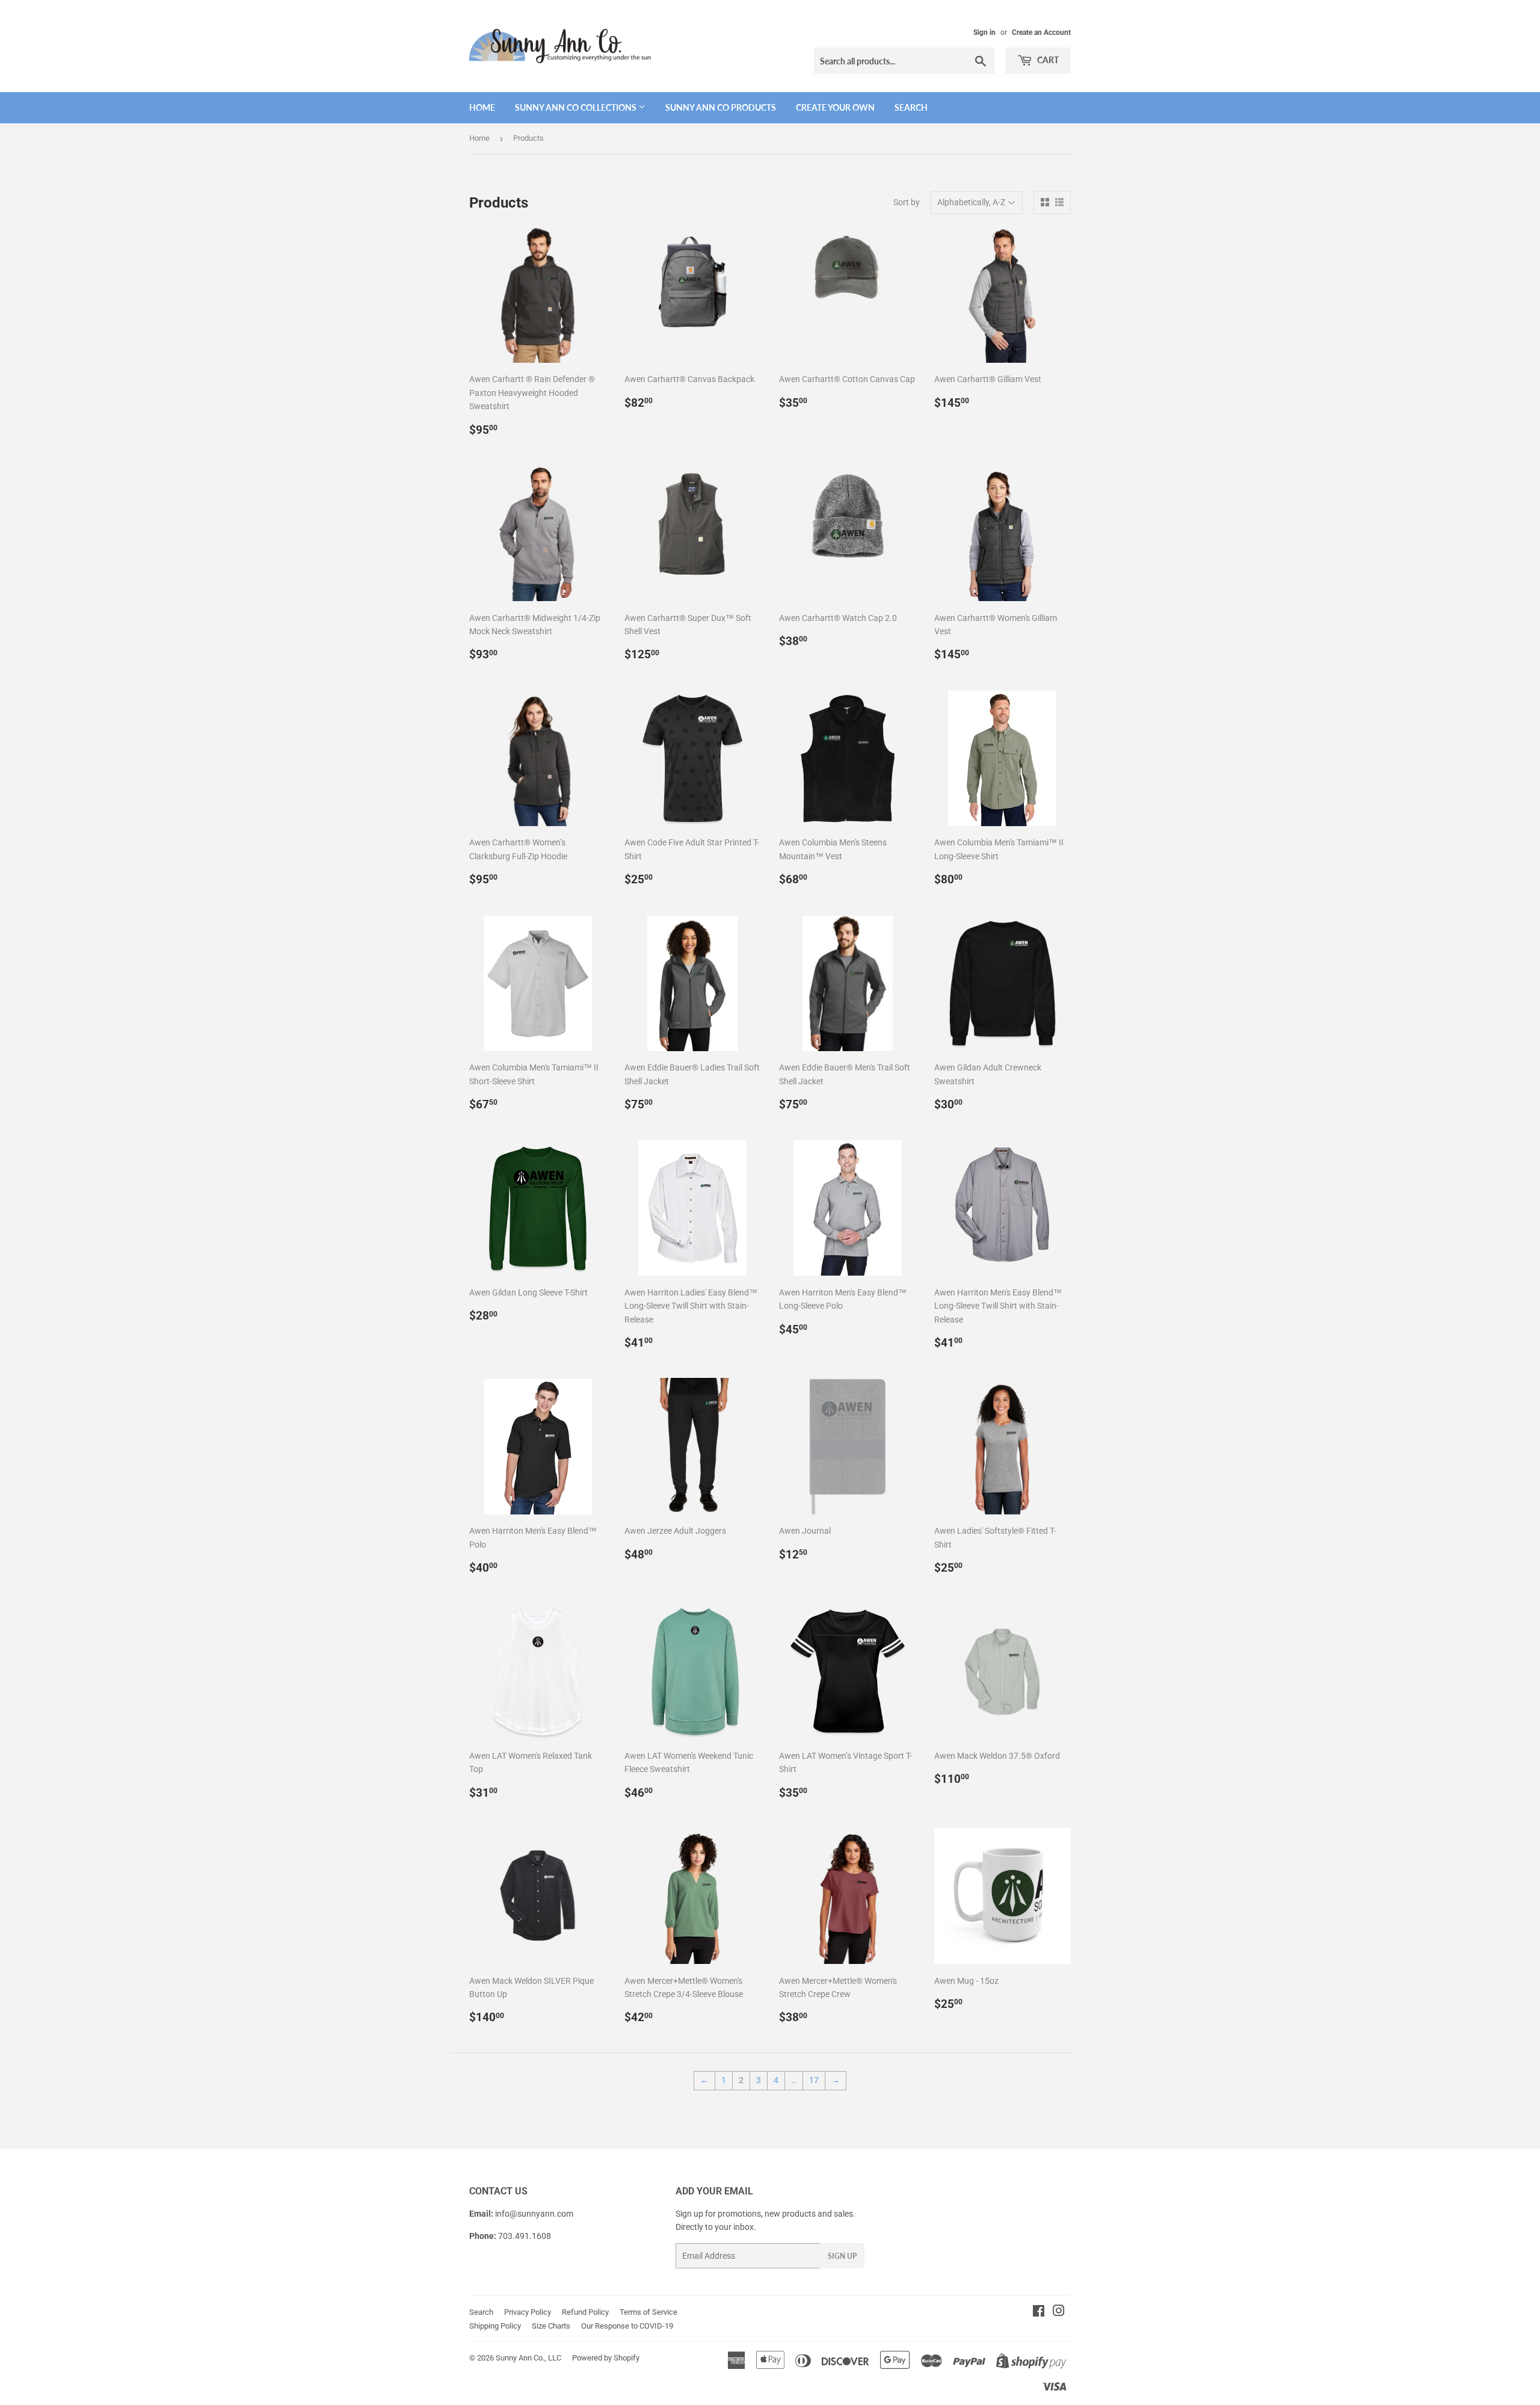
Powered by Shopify (606, 2358)
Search (911, 107)
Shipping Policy (495, 2326)
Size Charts (551, 2326)
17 (814, 2080)
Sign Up (842, 2256)
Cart (1047, 60)
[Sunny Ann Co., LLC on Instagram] (1059, 2312)
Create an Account (1041, 32)
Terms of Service (648, 2312)
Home (482, 107)
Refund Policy (585, 2312)
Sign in (984, 32)
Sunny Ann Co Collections (577, 107)
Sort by (907, 202)
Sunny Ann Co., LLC (528, 2358)
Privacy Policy (528, 2312)
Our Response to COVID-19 (627, 2326)
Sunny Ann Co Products (721, 107)
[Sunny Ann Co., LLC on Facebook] (1039, 2312)
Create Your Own (835, 107)
